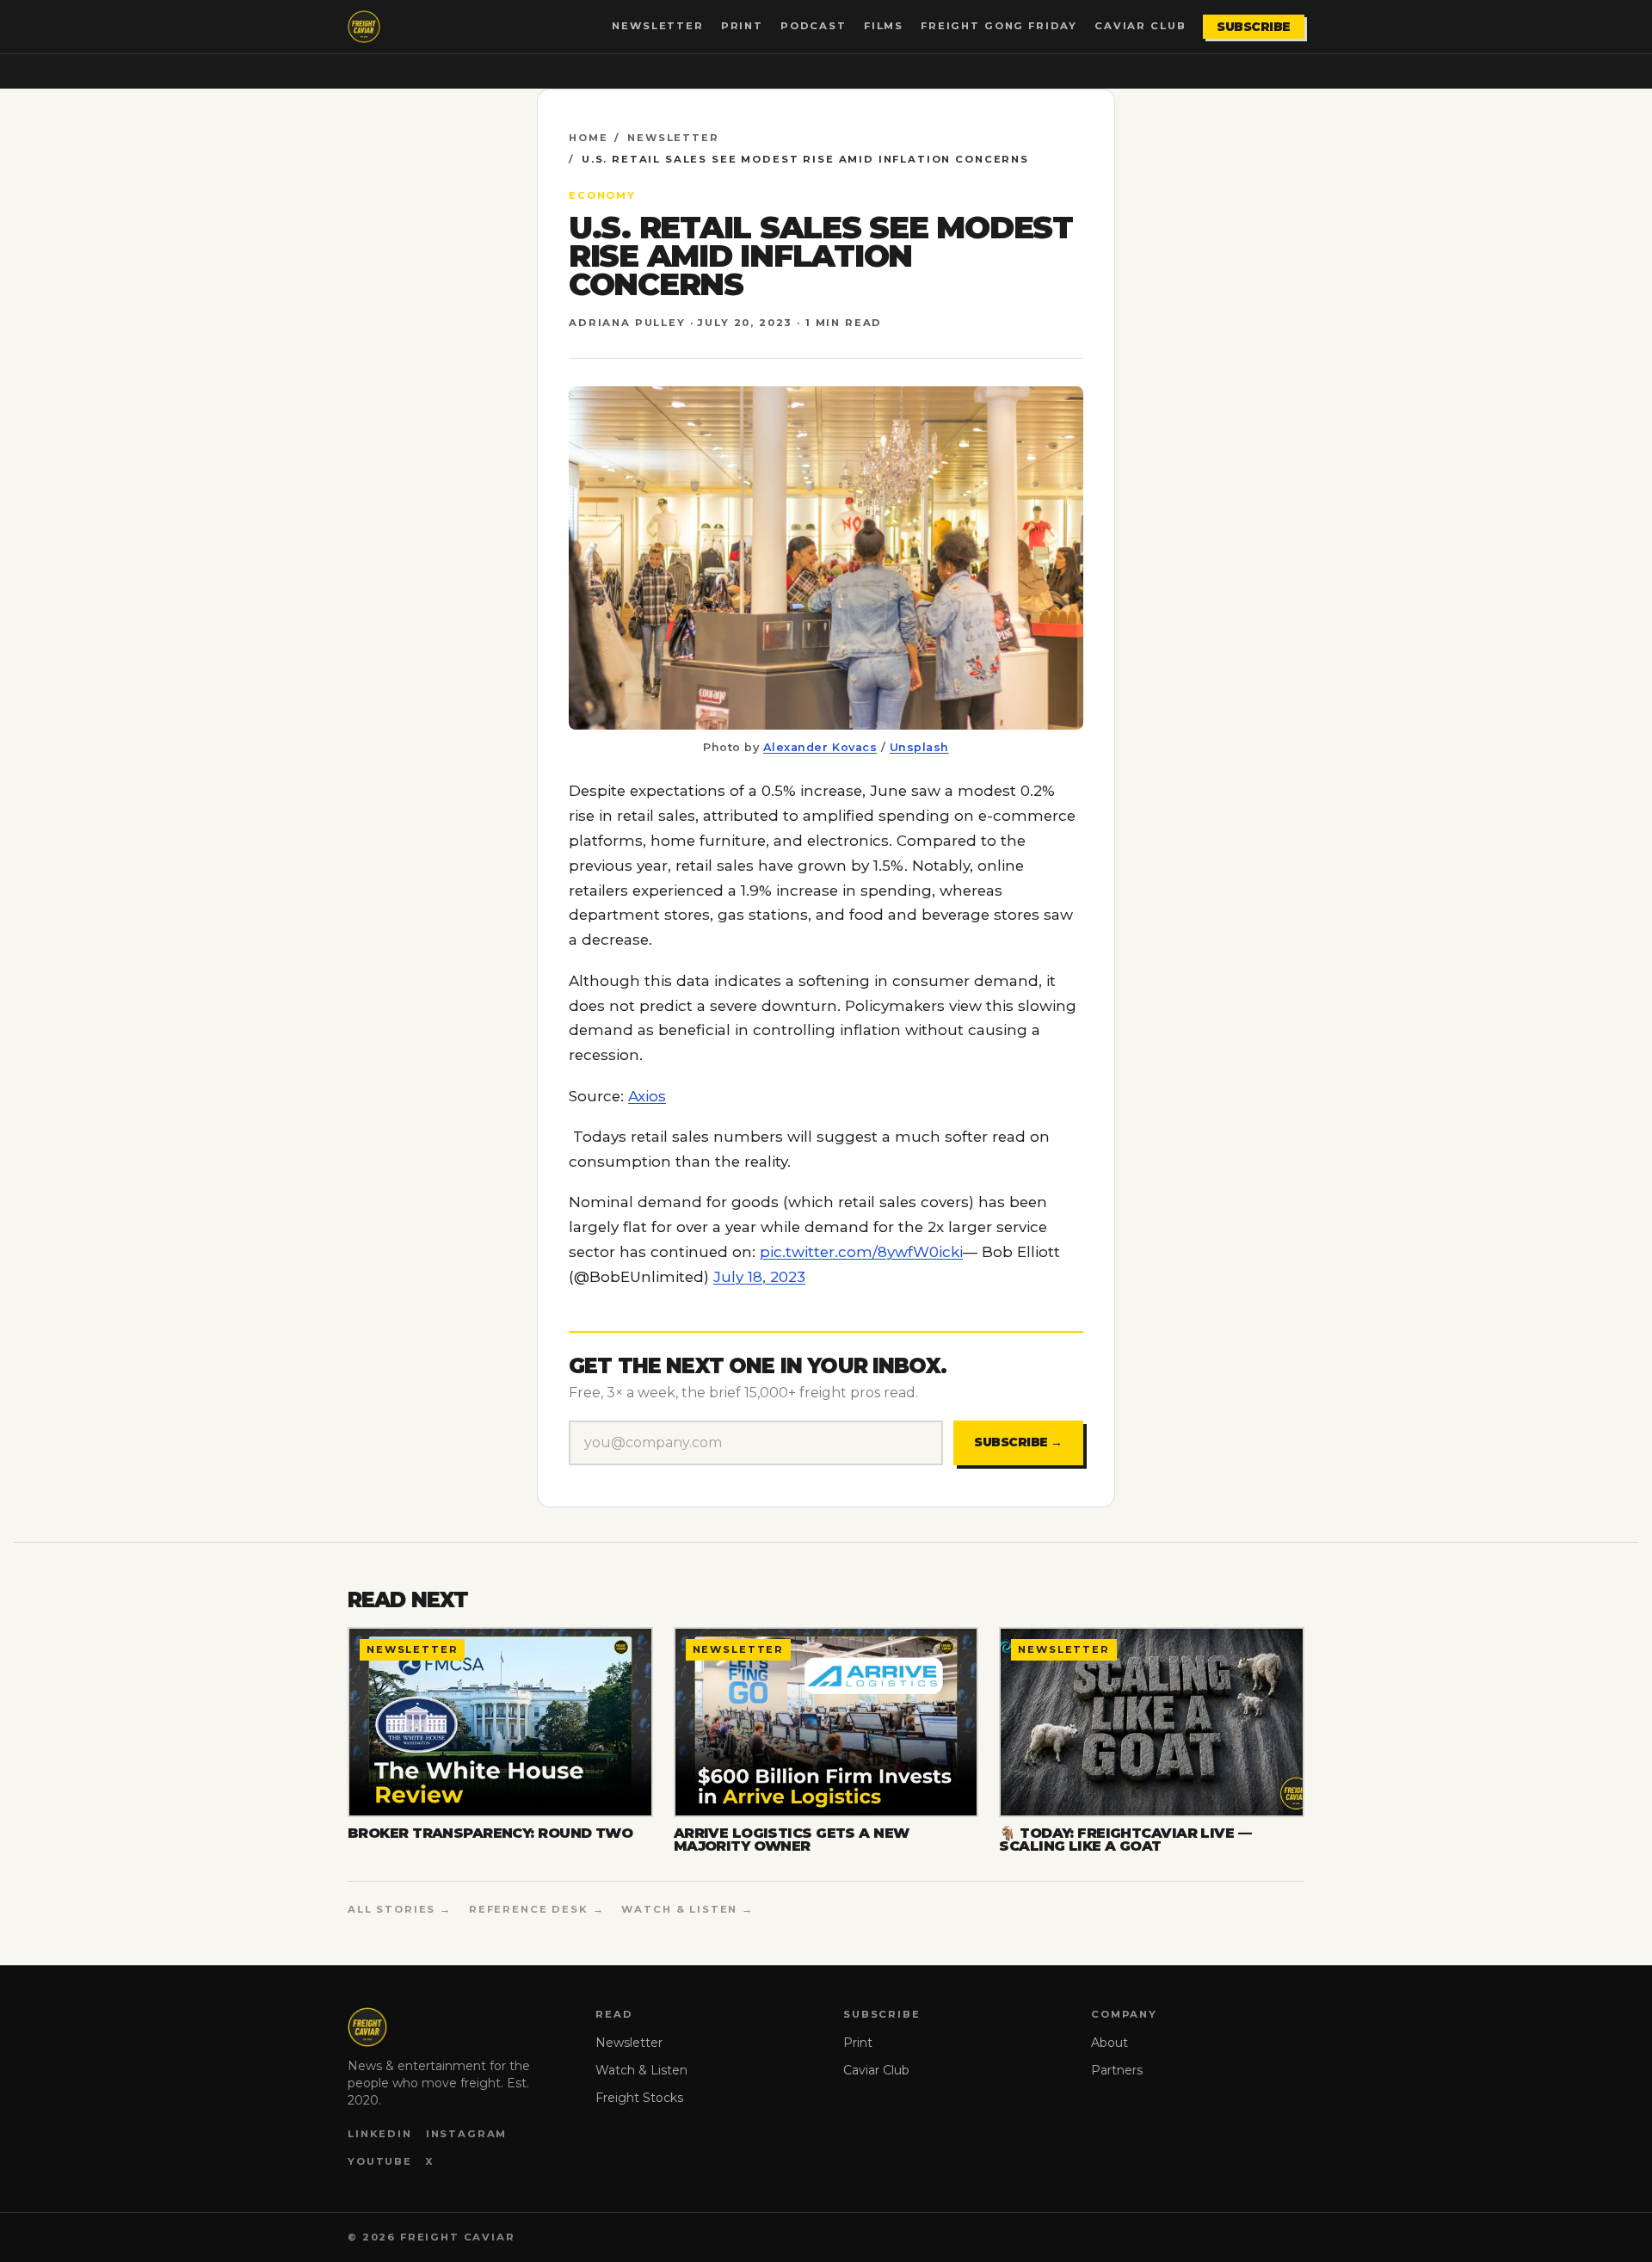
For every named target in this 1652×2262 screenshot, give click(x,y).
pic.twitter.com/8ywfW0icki (861, 1252)
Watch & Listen (641, 2070)
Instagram (467, 2134)
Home (588, 138)
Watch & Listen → (687, 1909)
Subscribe (1254, 27)
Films (884, 26)
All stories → (400, 1909)
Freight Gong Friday (999, 26)
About (1110, 2043)
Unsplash (919, 747)
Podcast (814, 26)
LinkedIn (380, 2134)
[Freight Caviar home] (364, 27)
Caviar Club (1140, 26)
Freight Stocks (639, 2098)
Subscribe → (1018, 1442)
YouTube (380, 2161)
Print (742, 26)
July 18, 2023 (759, 1277)
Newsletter (657, 26)
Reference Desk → (537, 1909)
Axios (647, 1096)
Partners (1117, 2070)
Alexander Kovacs (820, 747)
